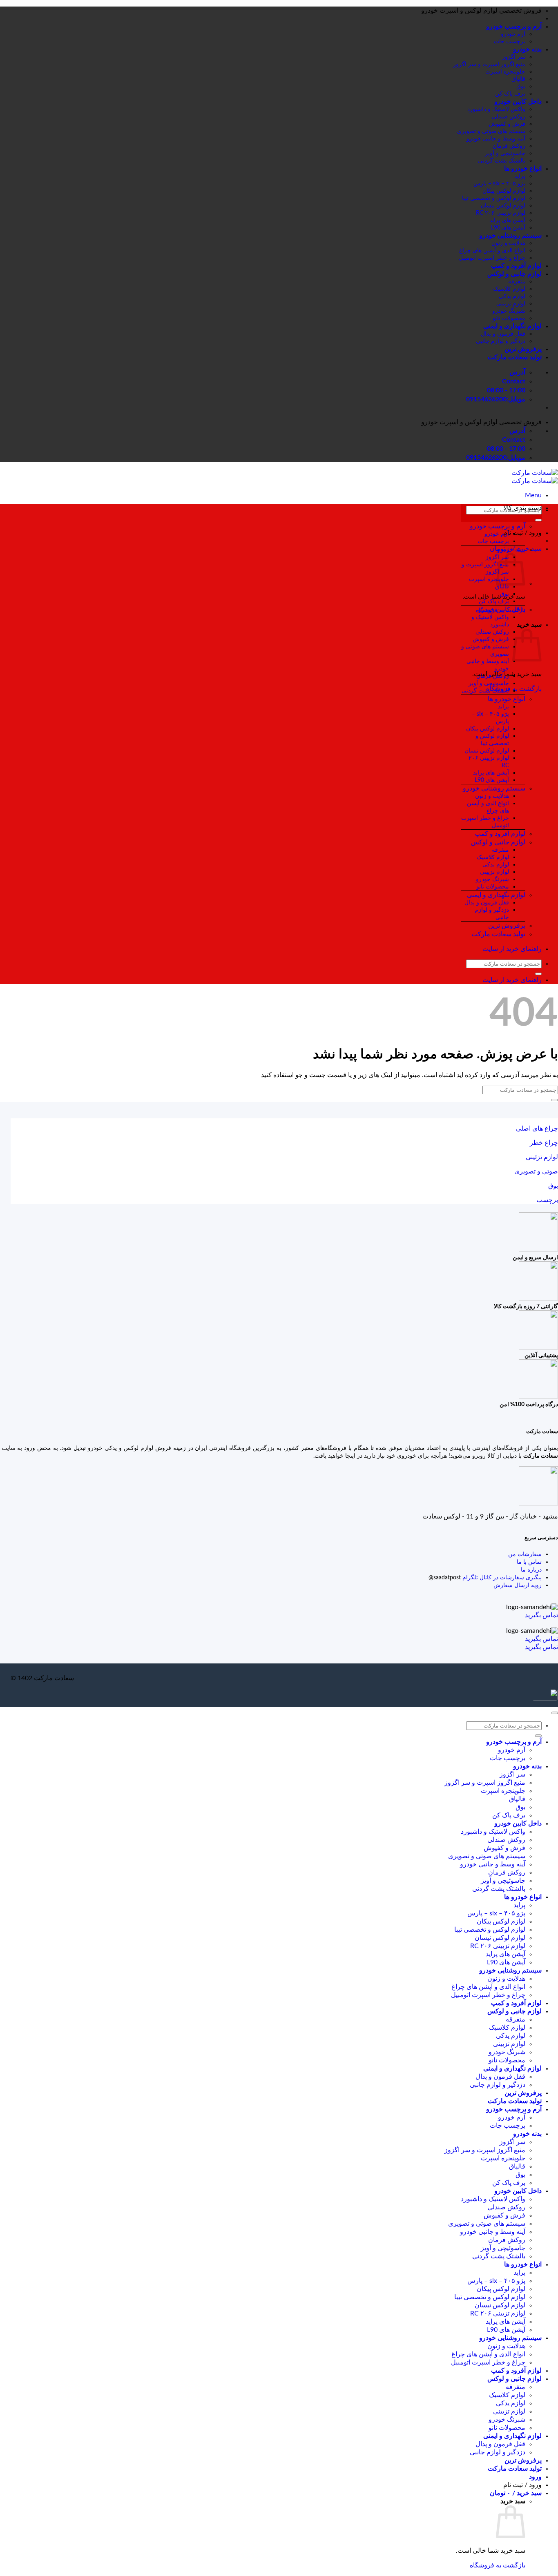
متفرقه (517, 282)
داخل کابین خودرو (518, 102)
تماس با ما (529, 1562)
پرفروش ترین (523, 349)
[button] (533, 495)
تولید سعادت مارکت (515, 357)
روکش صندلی (509, 117)
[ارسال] (538, 520)
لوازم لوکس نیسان (503, 206)
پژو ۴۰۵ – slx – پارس (499, 184)
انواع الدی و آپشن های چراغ (492, 250)
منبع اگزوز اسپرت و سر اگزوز (489, 64)
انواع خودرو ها (523, 169)
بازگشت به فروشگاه (498, 2565)
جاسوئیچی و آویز (505, 153)
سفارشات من (525, 1554)
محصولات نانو (509, 318)
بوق (521, 86)
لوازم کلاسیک (509, 289)
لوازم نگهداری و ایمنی (512, 326)
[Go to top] (555, 1713)
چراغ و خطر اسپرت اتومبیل (492, 258)
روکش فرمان (509, 146)
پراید (520, 176)
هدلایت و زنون (508, 243)
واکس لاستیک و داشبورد (496, 109)
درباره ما (531, 1570)
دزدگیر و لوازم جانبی (501, 341)
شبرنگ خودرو (509, 311)
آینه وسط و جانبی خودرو (496, 139)
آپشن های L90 (508, 228)
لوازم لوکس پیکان (504, 191)
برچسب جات (510, 41)
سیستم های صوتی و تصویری (491, 131)
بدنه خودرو (527, 49)
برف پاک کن (510, 94)
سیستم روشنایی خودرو (510, 236)
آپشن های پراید (507, 220)
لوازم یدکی (512, 296)
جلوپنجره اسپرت (505, 72)
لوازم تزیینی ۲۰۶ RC (501, 213)
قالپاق (518, 79)
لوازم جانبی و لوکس (514, 274)
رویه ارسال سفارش (518, 1585)
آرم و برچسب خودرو (514, 27)
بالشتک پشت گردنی (502, 161)
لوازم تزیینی (511, 304)
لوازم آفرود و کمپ (516, 266)
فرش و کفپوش (507, 124)
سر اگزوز (514, 57)
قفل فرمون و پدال (503, 334)
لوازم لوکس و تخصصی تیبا (494, 198)
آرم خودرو (513, 34)
